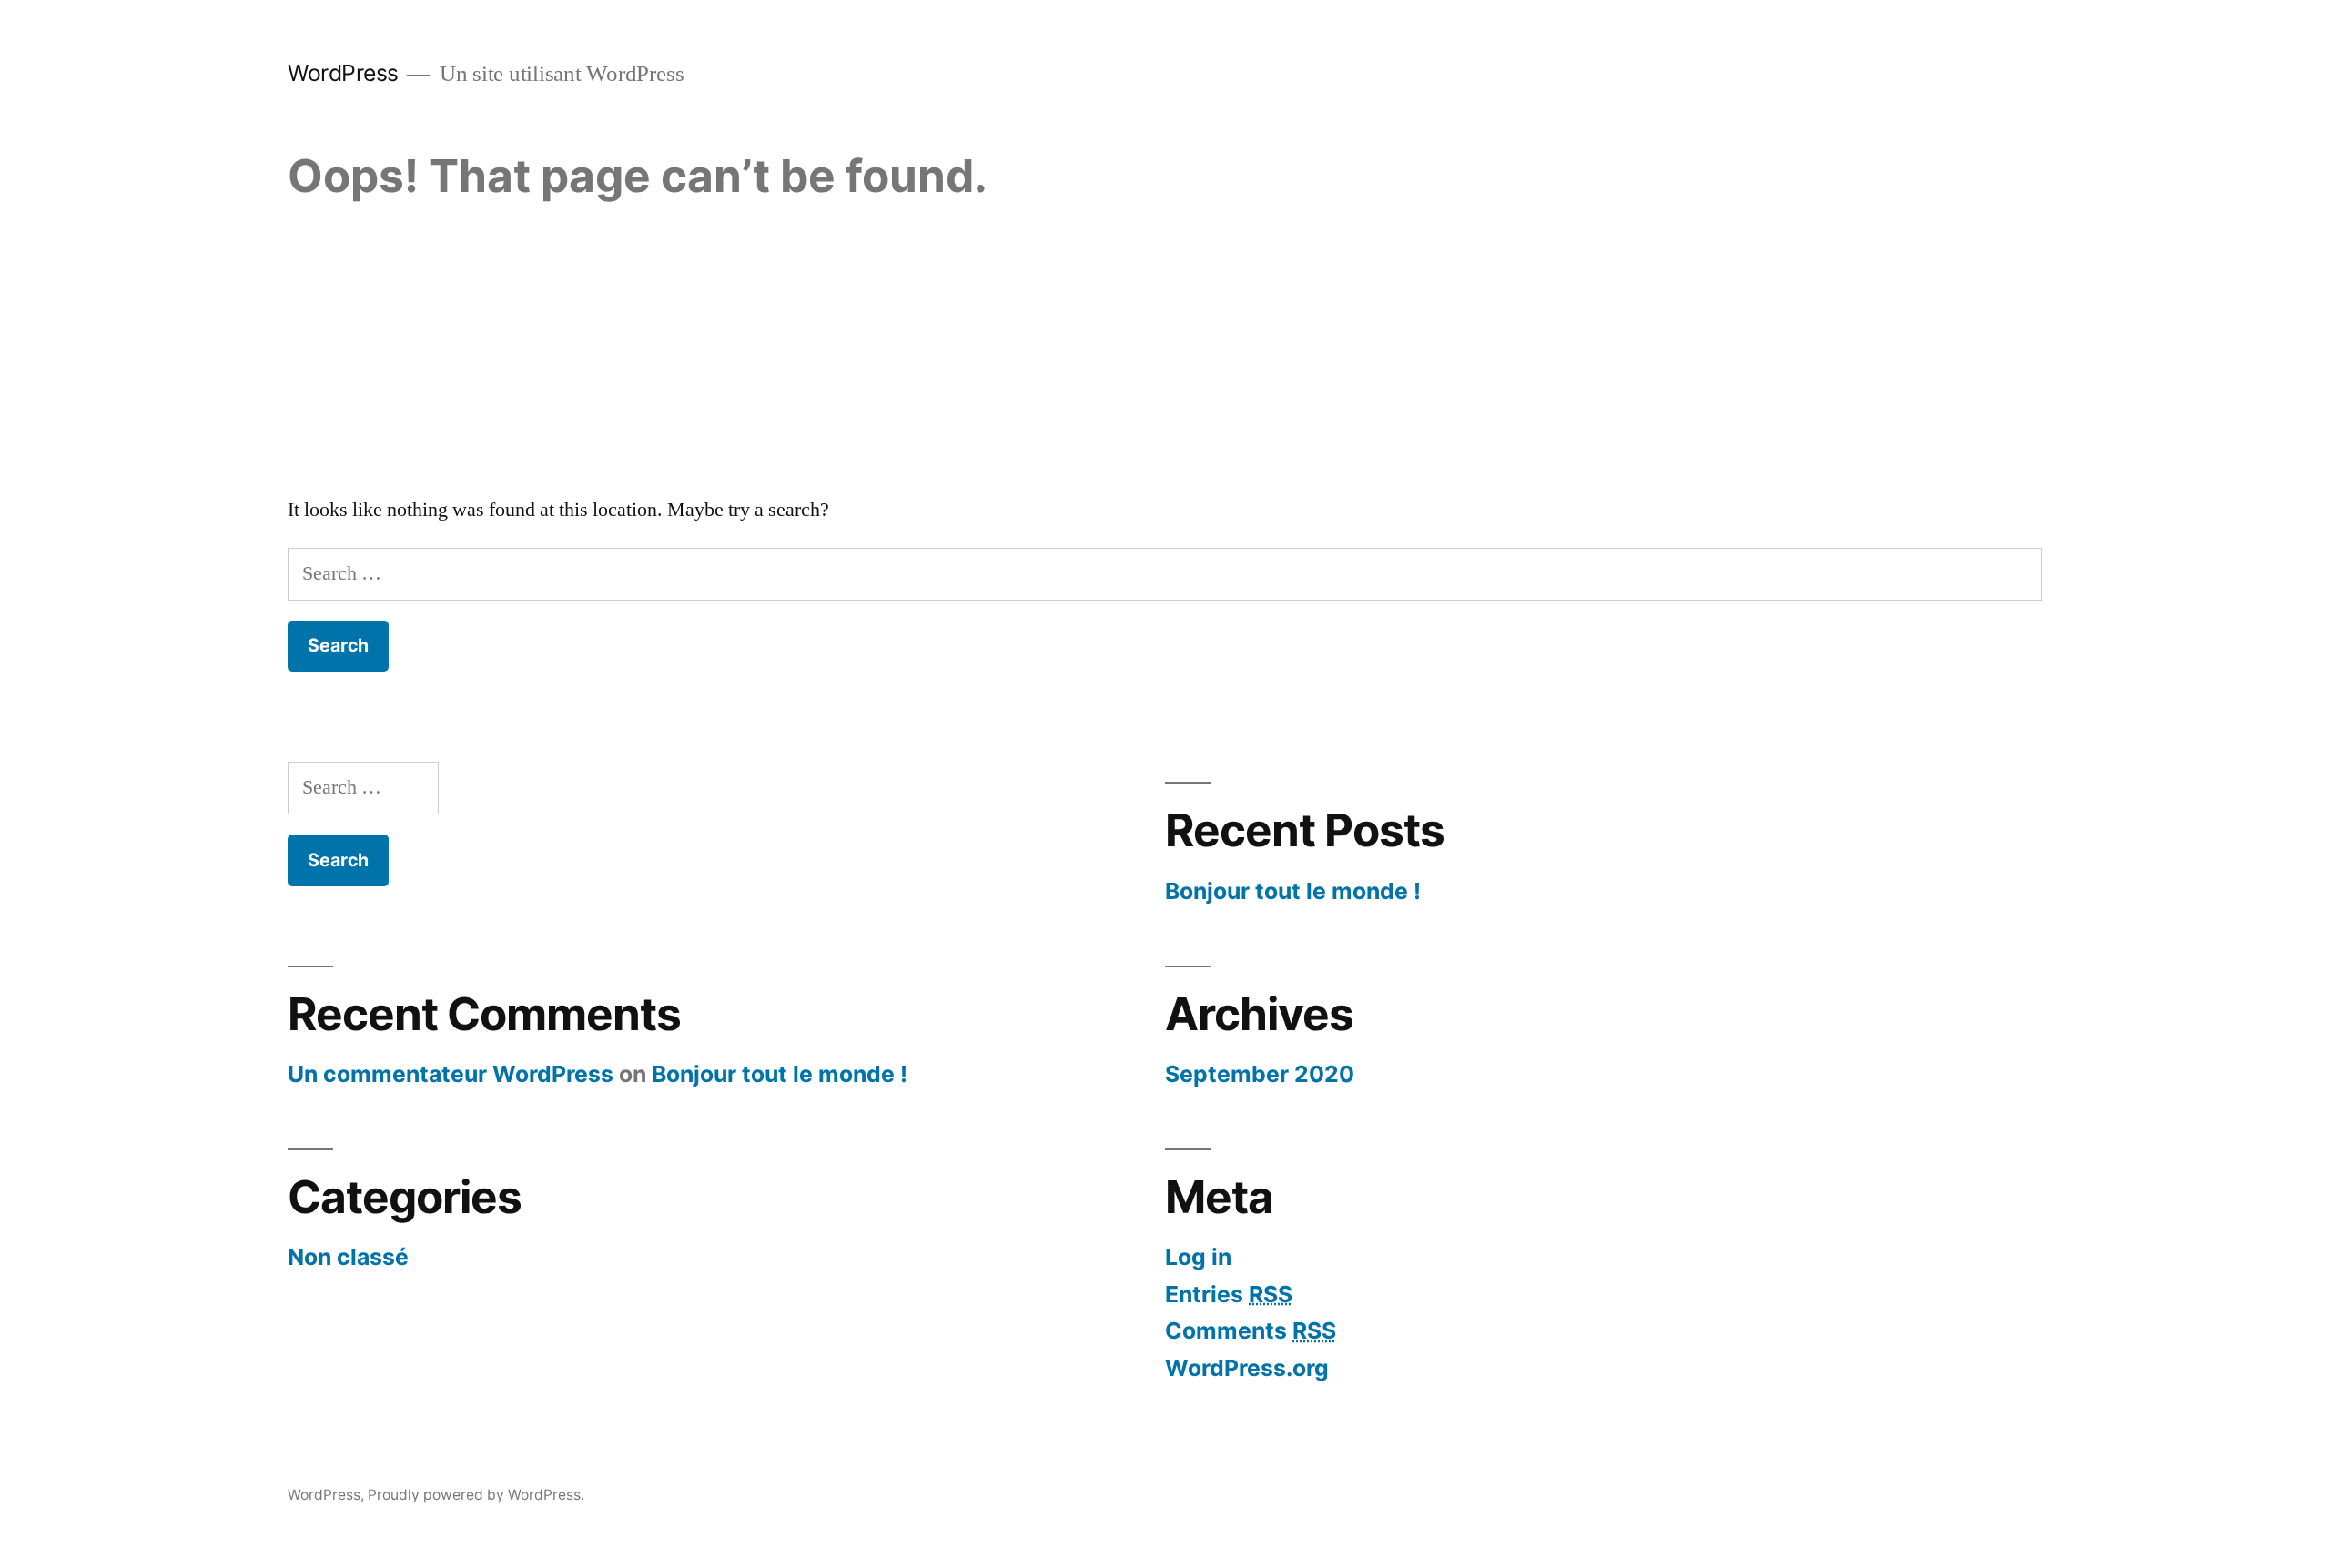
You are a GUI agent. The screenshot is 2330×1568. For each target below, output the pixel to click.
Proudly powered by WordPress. (476, 1495)
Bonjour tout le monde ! (1293, 891)
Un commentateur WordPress (451, 1074)
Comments (1251, 1330)
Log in (1198, 1257)
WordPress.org (1247, 1368)
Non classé (348, 1257)
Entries (1229, 1294)
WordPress (343, 73)
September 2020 (1260, 1074)
